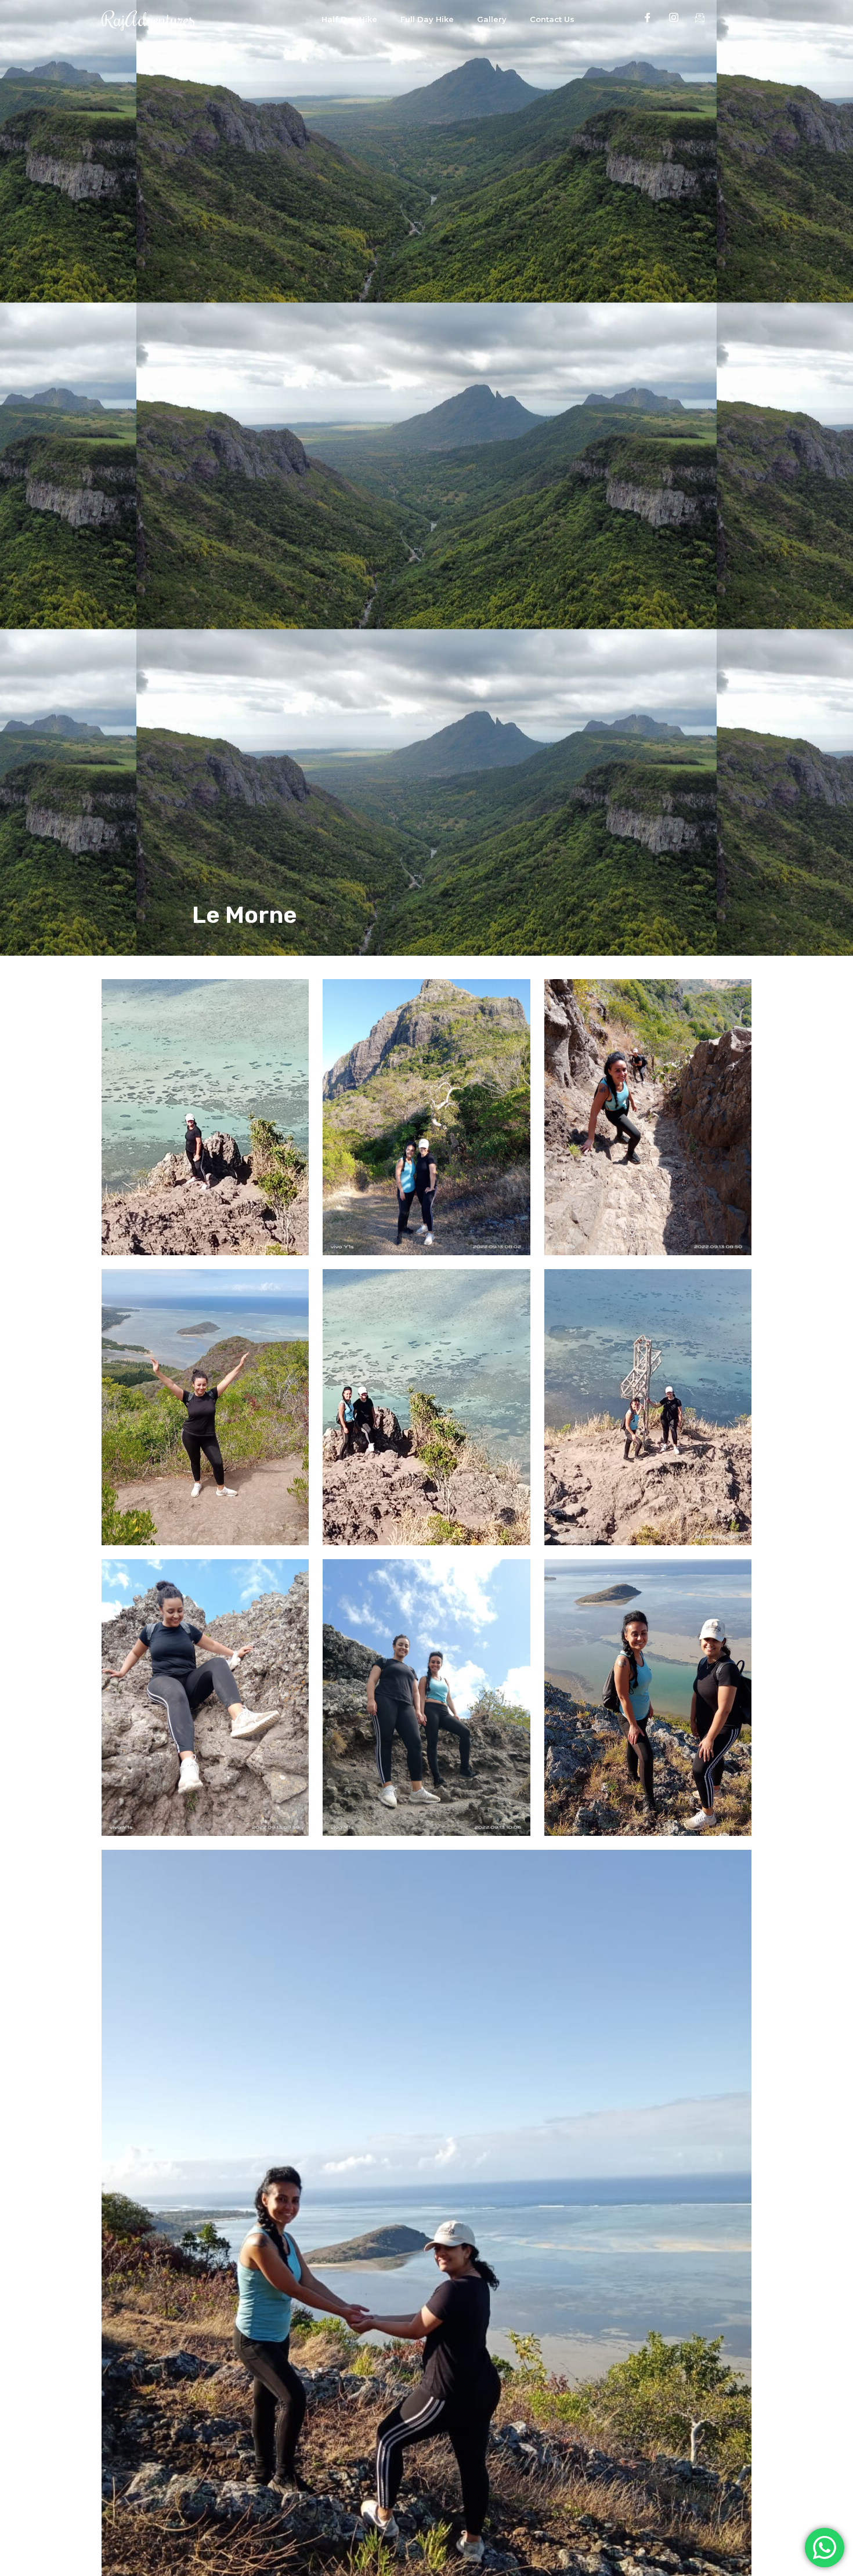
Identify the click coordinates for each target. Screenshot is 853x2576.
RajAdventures (148, 19)
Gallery (492, 19)
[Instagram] (674, 17)
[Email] (700, 17)
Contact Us (552, 19)
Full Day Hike (427, 19)
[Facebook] (648, 17)
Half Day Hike (349, 19)
